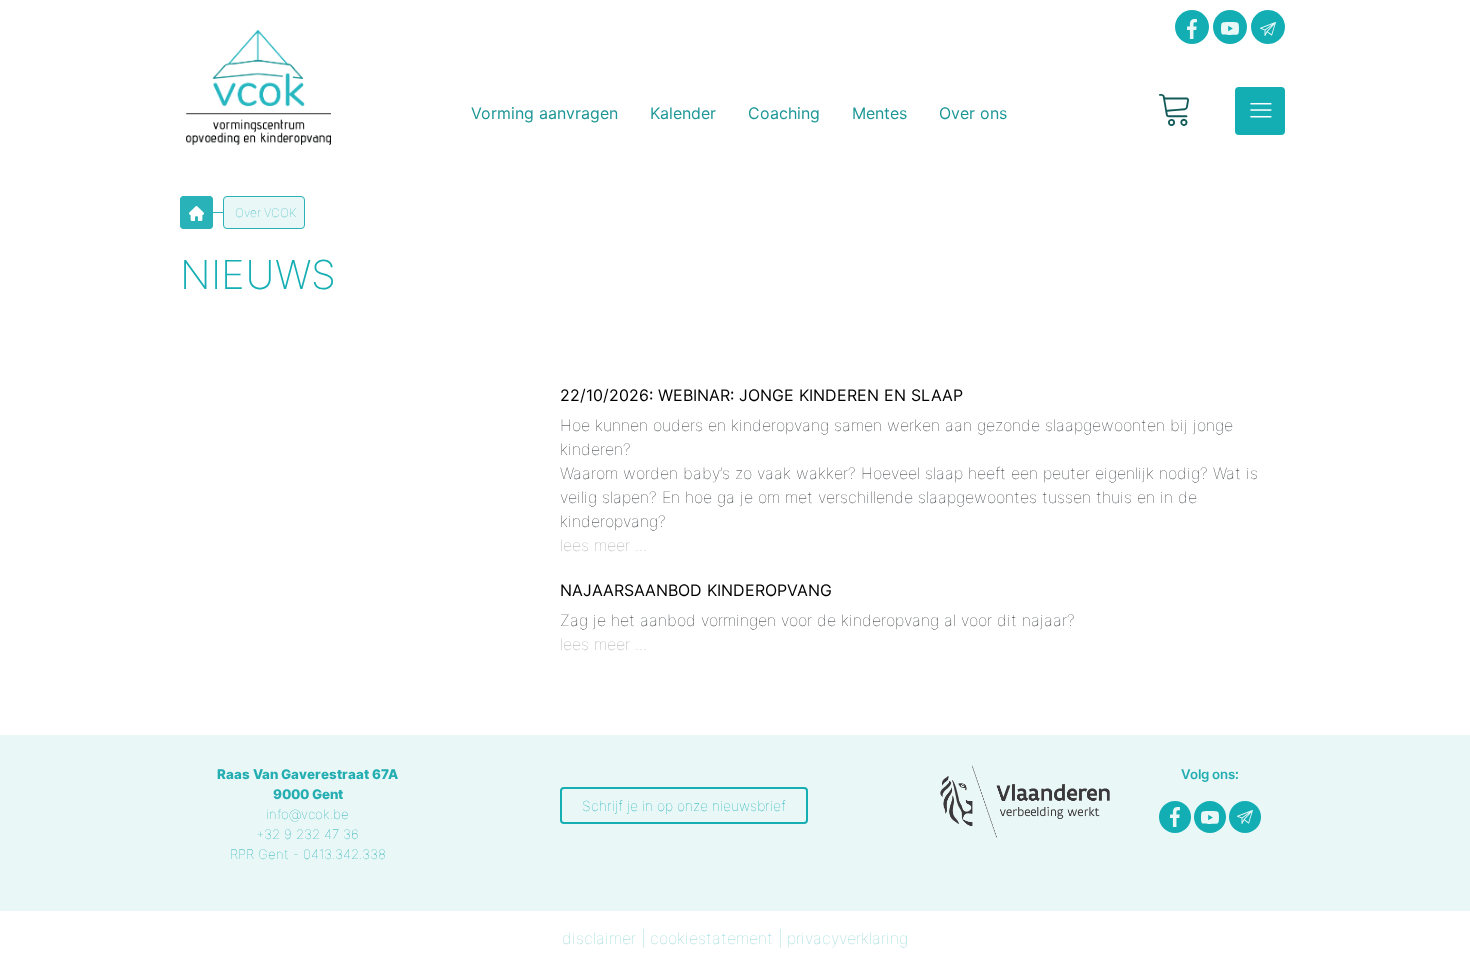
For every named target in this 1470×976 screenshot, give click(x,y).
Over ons (973, 113)
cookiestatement (711, 938)
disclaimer (599, 938)
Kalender (683, 113)
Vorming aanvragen (544, 113)
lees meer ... (603, 545)
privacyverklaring (847, 938)
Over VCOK (264, 212)
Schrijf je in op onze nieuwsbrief (684, 805)
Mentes (879, 113)
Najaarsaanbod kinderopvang (696, 590)
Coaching (784, 113)
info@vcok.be (307, 814)
